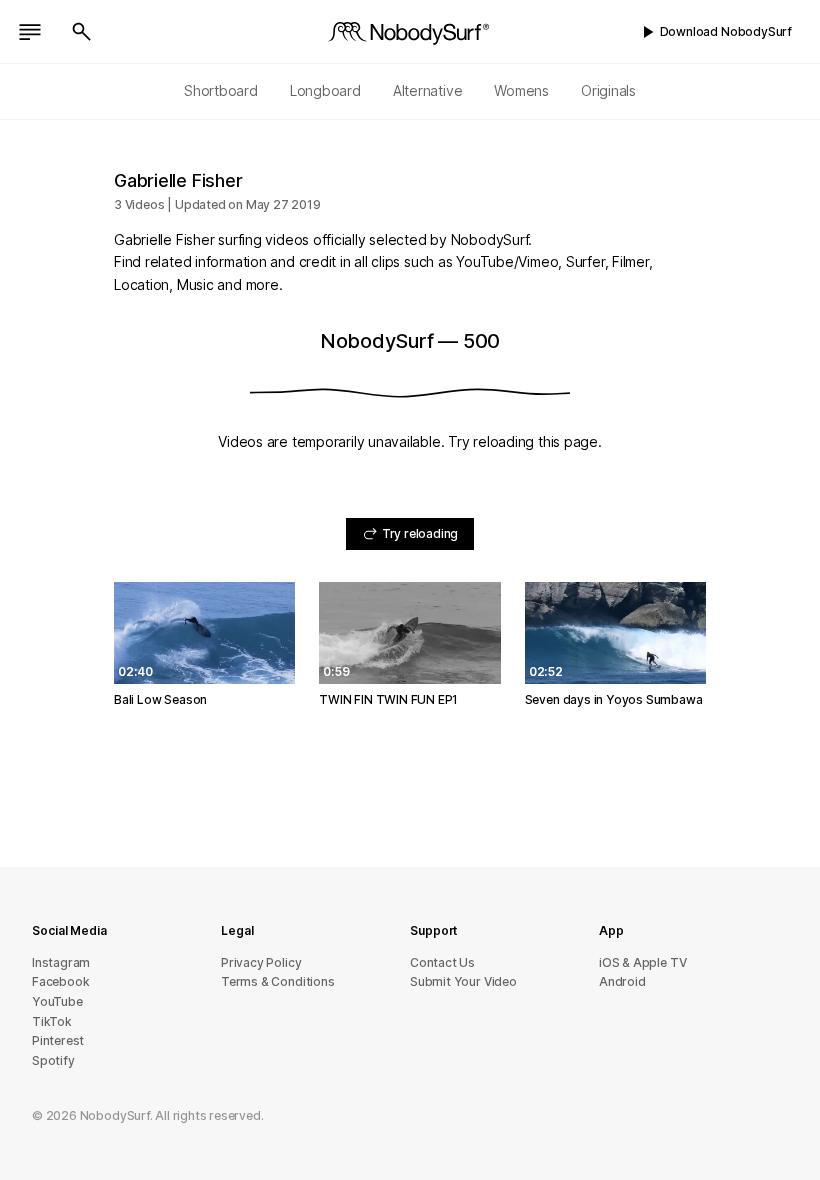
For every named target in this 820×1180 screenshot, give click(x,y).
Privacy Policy (261, 962)
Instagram (61, 962)
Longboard (325, 90)
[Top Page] (410, 32)
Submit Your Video (463, 981)
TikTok (52, 1021)
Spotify (53, 1060)
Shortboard (221, 90)
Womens (521, 90)
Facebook (60, 981)
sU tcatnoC (442, 962)
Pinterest (58, 1040)
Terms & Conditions (278, 981)
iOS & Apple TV (642, 962)
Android (622, 981)
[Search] (82, 32)
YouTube (57, 1001)
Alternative (428, 90)
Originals (608, 90)
